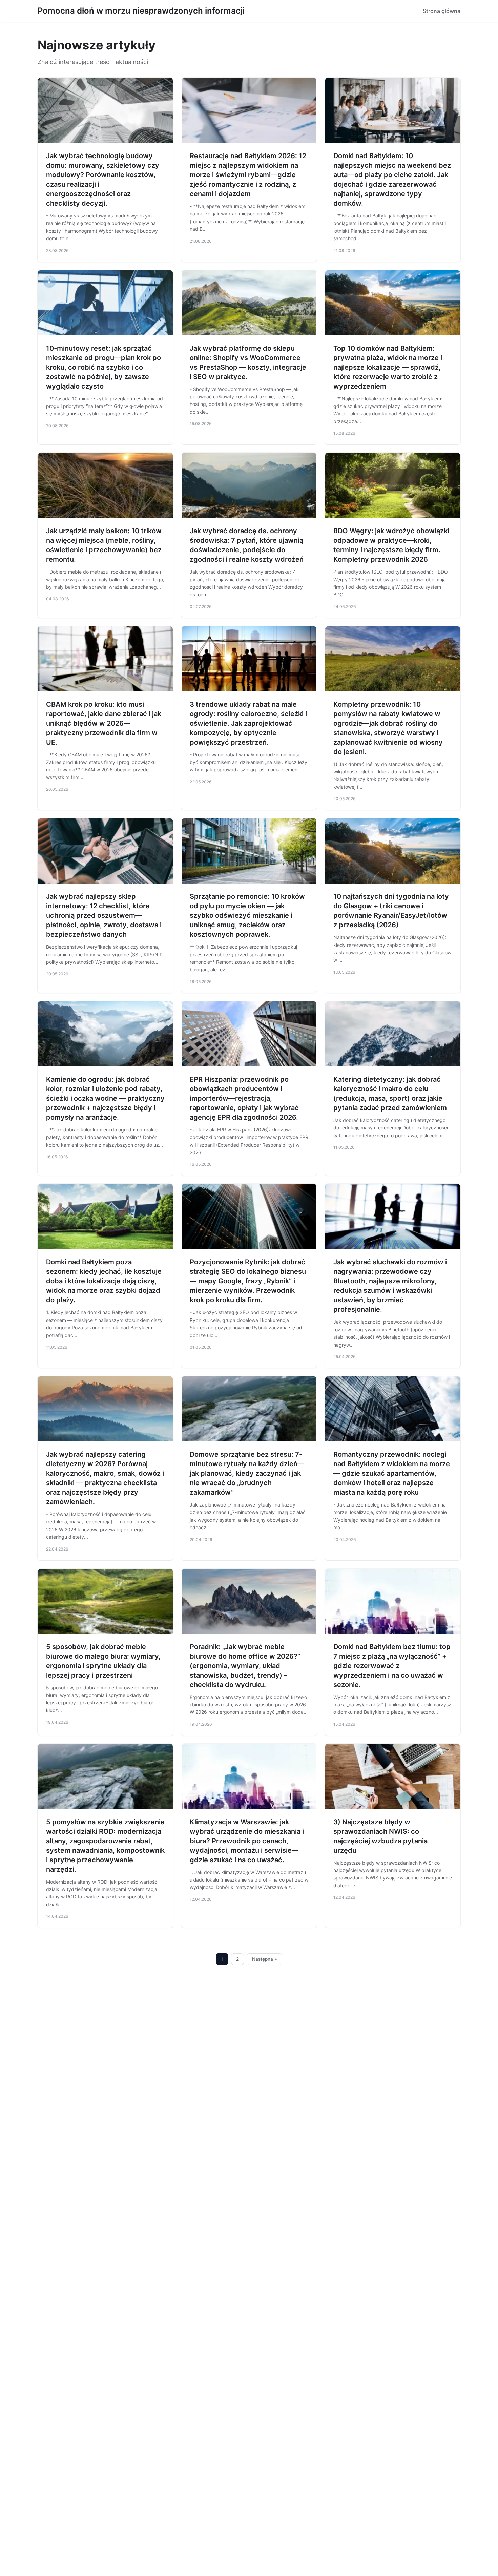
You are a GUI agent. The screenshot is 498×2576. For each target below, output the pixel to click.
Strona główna (442, 11)
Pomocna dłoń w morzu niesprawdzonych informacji (141, 11)
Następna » (265, 1959)
